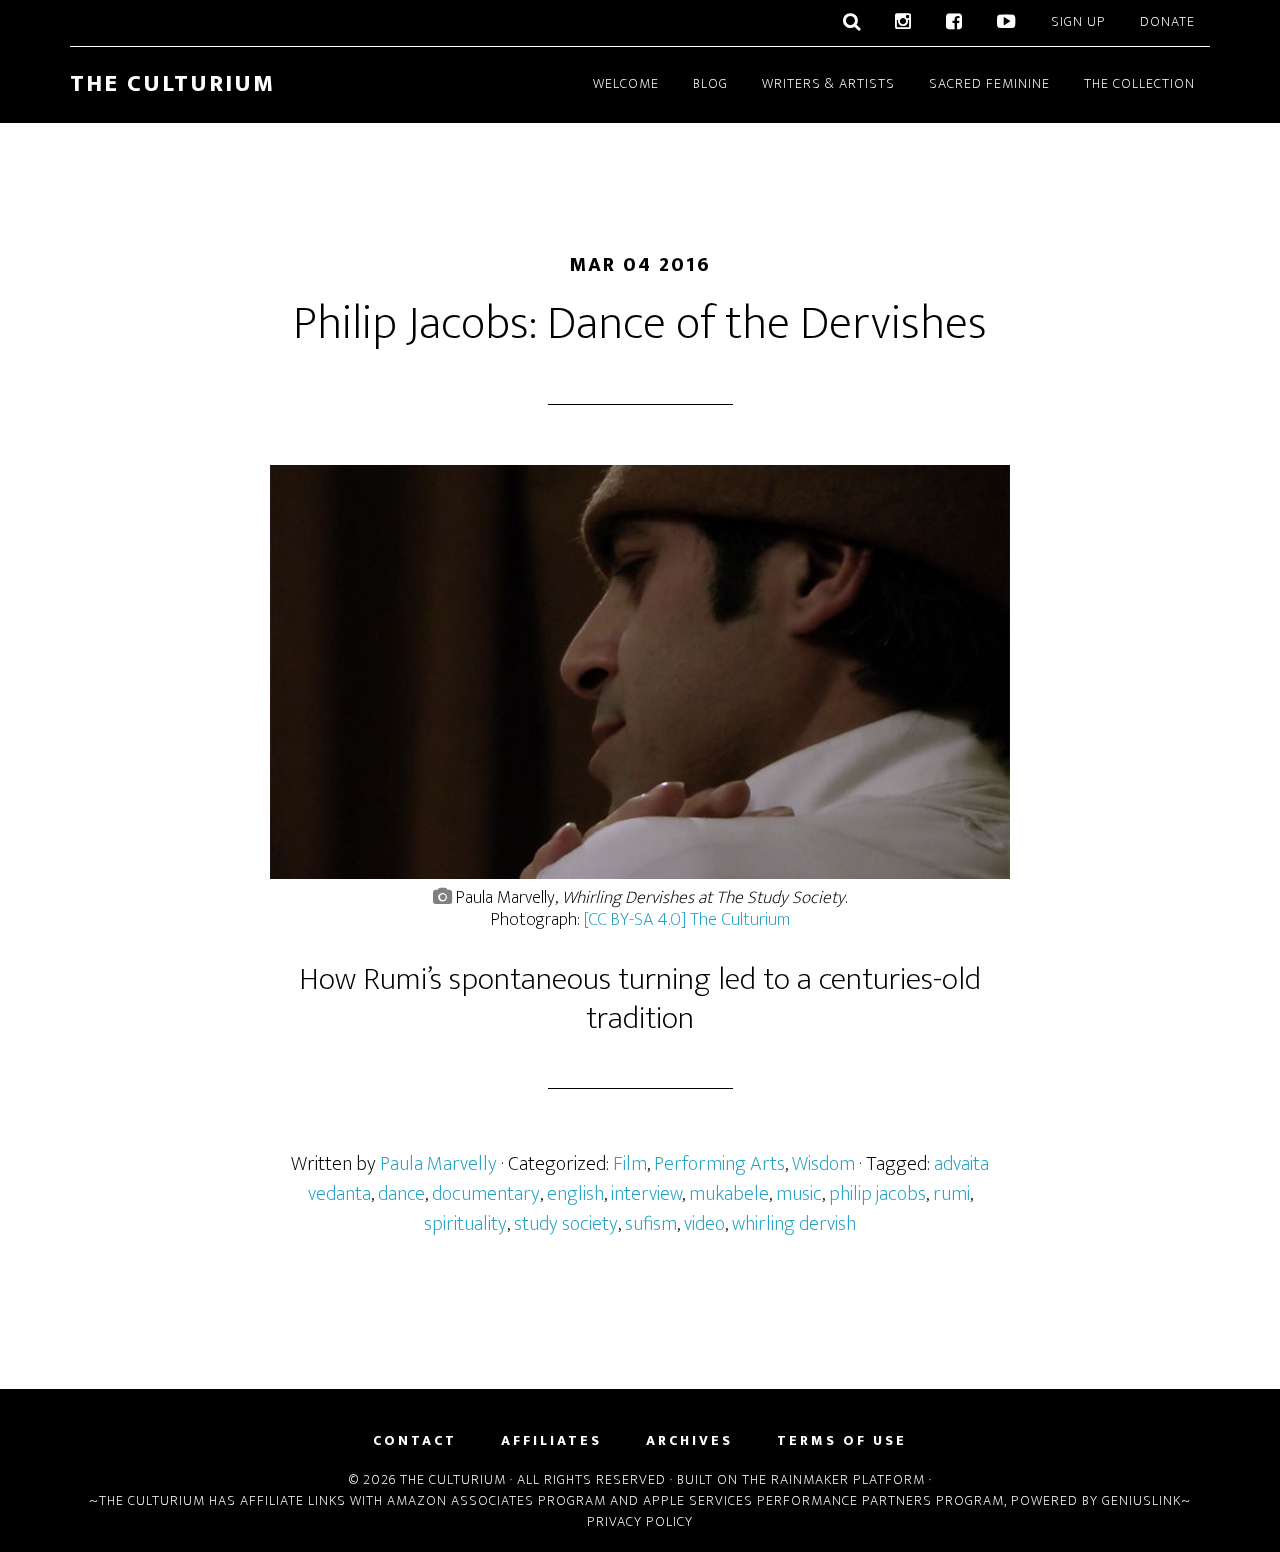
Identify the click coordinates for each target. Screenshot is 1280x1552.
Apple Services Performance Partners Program (823, 1500)
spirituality (465, 1224)
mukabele (729, 1194)
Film (630, 1164)
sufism (651, 1224)
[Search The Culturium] (852, 23)
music (799, 1194)
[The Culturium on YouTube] (1007, 23)
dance (401, 1194)
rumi (951, 1194)
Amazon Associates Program (496, 1500)
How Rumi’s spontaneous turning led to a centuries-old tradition (640, 998)
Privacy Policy (640, 1521)
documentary (486, 1194)
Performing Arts (719, 1164)
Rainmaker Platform (848, 1479)
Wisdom (823, 1164)
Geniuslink (1141, 1500)
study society (566, 1224)
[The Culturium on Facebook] (954, 23)
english (575, 1194)
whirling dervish (794, 1224)
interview (646, 1194)
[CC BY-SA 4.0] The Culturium (687, 920)
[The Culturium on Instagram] (903, 23)
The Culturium (172, 84)
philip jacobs (877, 1194)
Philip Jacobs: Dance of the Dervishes (640, 324)
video (704, 1224)
